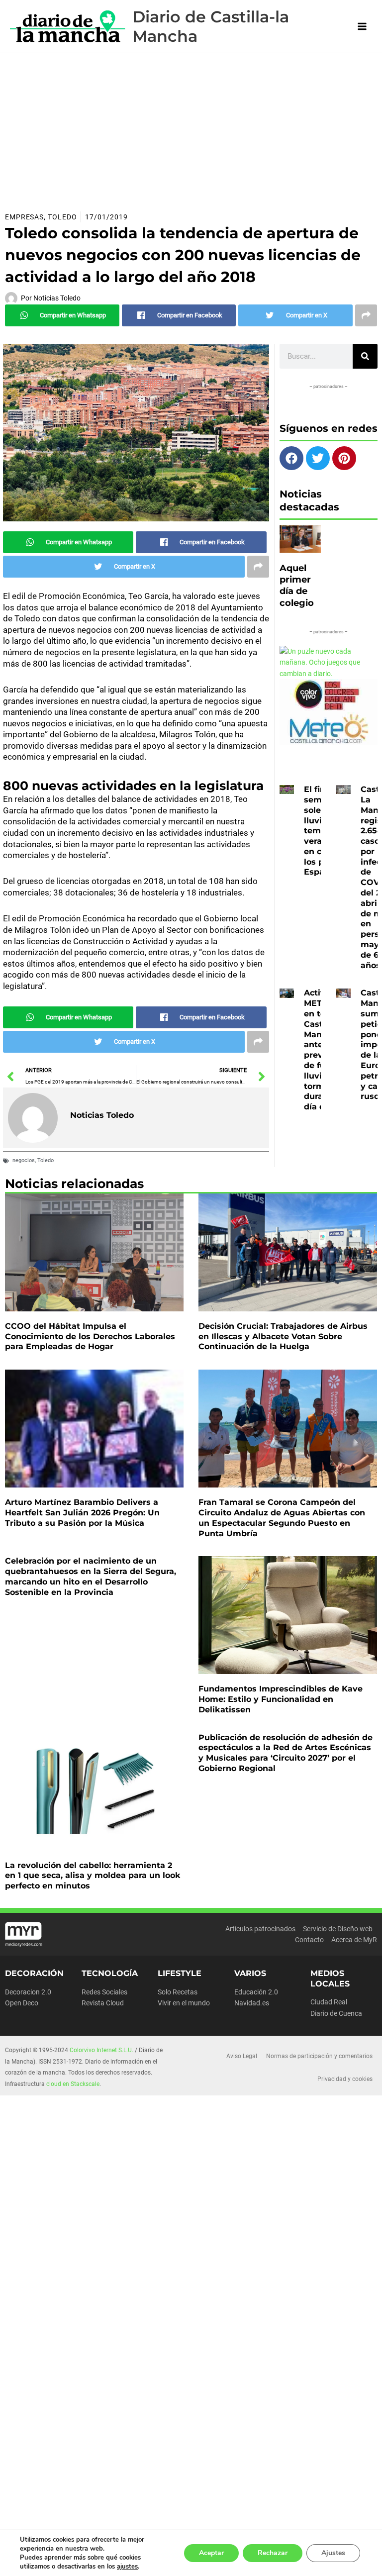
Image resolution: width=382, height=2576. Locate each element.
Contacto (309, 1940)
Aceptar (211, 2553)
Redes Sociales (104, 1992)
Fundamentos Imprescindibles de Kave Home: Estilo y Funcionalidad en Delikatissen (281, 1699)
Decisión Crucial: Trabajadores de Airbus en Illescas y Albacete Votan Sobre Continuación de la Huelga (283, 1337)
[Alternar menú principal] (362, 27)
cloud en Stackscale (73, 2084)
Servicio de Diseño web (338, 1929)
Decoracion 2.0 (28, 1992)
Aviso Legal (242, 2056)
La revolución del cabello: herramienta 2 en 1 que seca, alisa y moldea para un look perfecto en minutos (93, 1876)
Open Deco (22, 2003)
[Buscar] (365, 356)
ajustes (127, 2567)
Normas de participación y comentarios (319, 2056)
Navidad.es (252, 2003)
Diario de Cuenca (336, 2013)
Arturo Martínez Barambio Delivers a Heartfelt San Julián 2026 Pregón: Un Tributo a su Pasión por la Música (82, 1513)
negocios (24, 1160)
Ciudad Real (329, 2002)
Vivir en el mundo (184, 2003)
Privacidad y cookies (345, 2079)
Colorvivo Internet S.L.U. (101, 2050)
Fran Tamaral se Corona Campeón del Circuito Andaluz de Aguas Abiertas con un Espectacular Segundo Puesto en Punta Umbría (282, 1518)
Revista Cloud (103, 2003)
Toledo (62, 217)
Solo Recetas (178, 1992)
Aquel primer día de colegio (297, 586)
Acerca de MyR (354, 1940)
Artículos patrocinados (260, 1929)
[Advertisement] (191, 128)
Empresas (24, 217)
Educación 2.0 (256, 1992)
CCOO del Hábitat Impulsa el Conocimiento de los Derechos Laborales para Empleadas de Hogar (90, 1337)
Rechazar (273, 2553)
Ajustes (333, 2553)
